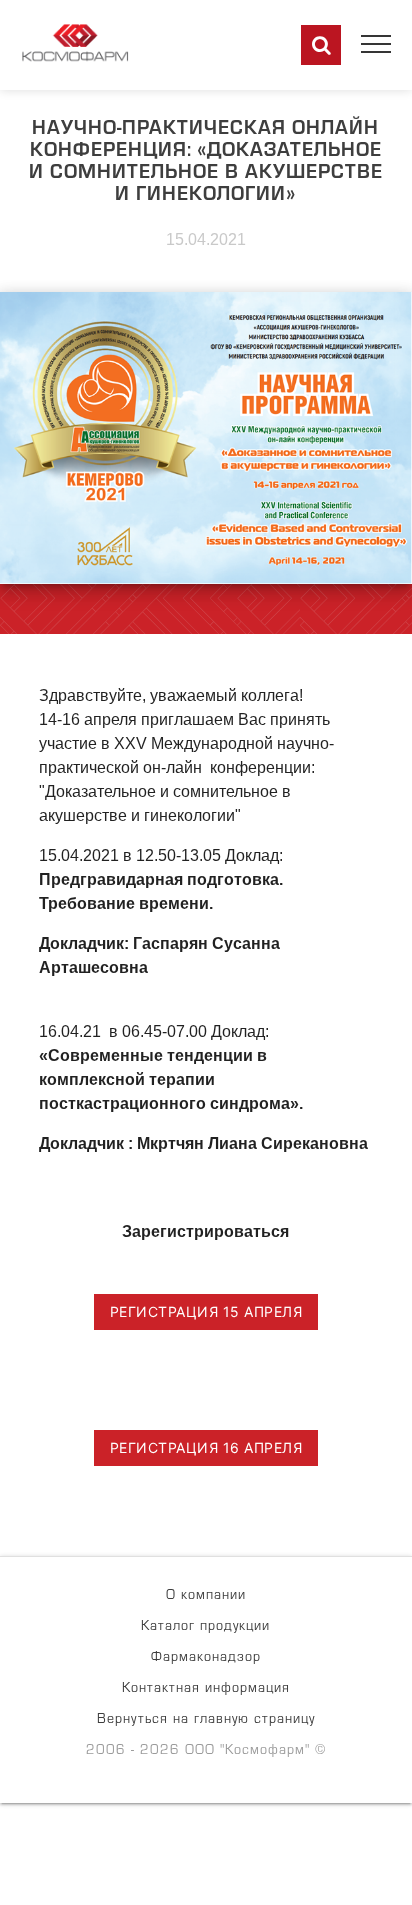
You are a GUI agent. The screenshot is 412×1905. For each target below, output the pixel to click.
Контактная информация (206, 1690)
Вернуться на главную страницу (206, 1721)
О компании (206, 1597)
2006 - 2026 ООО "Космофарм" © (206, 1752)
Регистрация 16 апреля (206, 1447)
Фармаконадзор (206, 1659)
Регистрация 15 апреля (206, 1311)
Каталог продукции (205, 1628)
